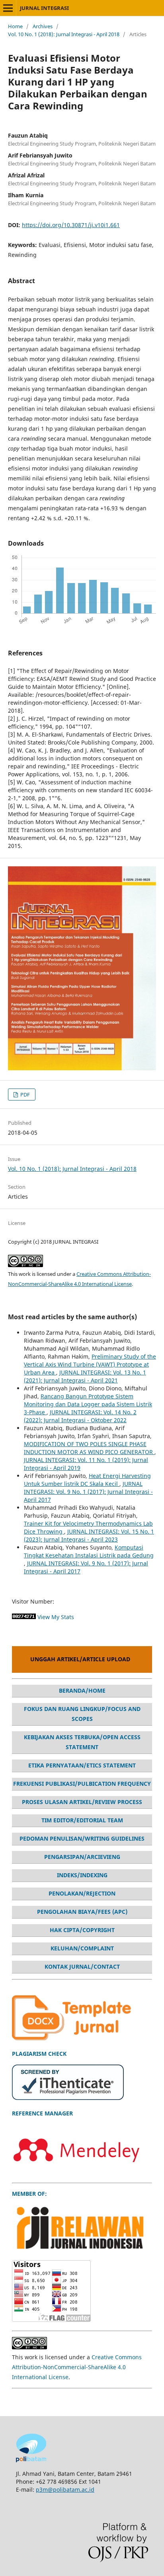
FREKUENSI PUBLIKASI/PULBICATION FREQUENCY (82, 1784)
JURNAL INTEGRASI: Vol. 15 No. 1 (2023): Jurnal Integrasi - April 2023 (89, 1535)
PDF (24, 1095)
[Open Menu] (8, 8)
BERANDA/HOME (82, 1690)
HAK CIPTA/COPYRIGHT (82, 1930)
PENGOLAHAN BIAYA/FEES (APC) (82, 1912)
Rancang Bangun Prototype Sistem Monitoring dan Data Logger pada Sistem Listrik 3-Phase (88, 1404)
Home (15, 26)
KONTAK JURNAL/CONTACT (82, 1967)
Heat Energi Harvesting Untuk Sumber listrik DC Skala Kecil (87, 1480)
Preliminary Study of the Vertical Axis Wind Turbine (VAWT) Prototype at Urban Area (90, 1364)
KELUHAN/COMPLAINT (82, 1948)
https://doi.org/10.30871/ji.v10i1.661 (71, 225)
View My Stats (56, 1617)
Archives (43, 26)
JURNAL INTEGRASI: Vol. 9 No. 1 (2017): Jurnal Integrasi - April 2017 (88, 1492)
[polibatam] (31, 2460)
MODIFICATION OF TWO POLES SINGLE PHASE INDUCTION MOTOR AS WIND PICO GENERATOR (89, 1448)
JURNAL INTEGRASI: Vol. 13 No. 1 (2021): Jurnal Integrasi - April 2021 (85, 1376)
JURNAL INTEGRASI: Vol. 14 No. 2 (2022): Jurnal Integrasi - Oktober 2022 (80, 1416)
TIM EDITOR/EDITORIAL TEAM (82, 1820)
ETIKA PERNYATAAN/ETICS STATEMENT (82, 1765)
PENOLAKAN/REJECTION (82, 1893)
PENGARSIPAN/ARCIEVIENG (82, 1857)
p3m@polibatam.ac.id (65, 2489)
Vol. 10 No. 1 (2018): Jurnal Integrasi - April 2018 (64, 34)
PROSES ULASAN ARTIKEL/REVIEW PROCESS (82, 1802)
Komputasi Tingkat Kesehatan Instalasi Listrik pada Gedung (89, 1551)
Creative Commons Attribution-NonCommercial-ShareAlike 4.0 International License (77, 2367)
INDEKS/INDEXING (82, 1875)
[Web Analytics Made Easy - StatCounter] (24, 1617)
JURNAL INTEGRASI (44, 8)
